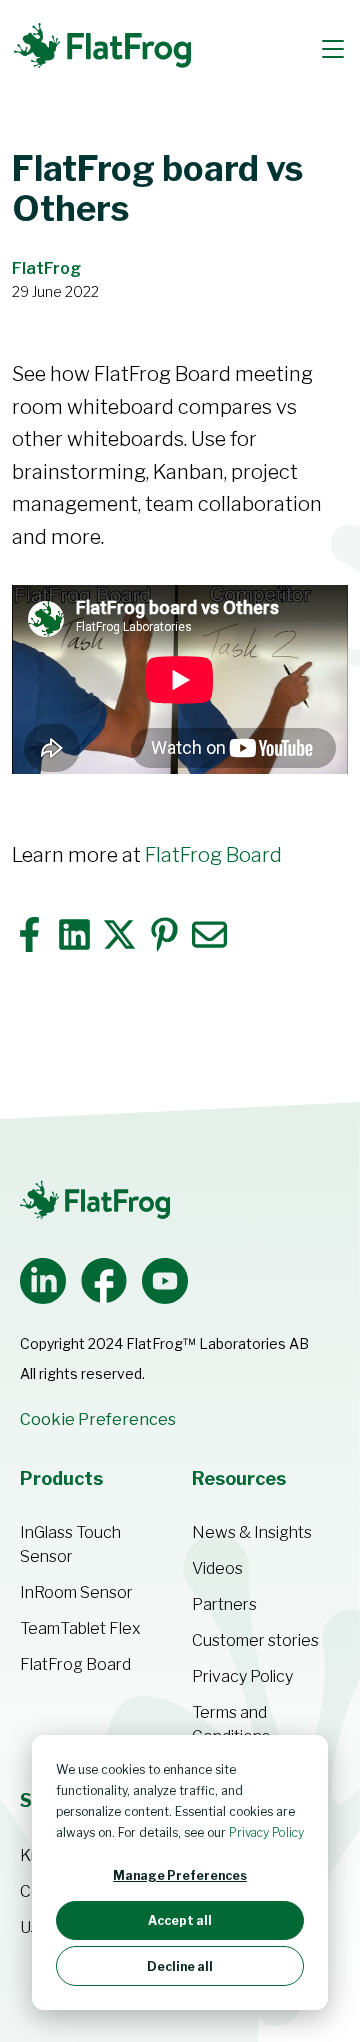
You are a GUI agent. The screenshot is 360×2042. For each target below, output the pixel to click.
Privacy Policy (266, 1832)
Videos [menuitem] (217, 1568)
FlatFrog (46, 268)
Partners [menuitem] (224, 1604)
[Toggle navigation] (333, 50)
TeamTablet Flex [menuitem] (80, 1628)
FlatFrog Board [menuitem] (75, 1664)
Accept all (180, 1920)
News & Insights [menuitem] (252, 1532)
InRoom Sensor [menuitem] (76, 1592)
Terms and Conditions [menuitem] (231, 1724)
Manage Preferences (180, 1875)
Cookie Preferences (98, 1419)
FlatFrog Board (213, 855)
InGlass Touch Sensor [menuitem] (70, 1544)
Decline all (180, 1966)
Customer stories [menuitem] (255, 1640)
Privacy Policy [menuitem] (242, 1676)
